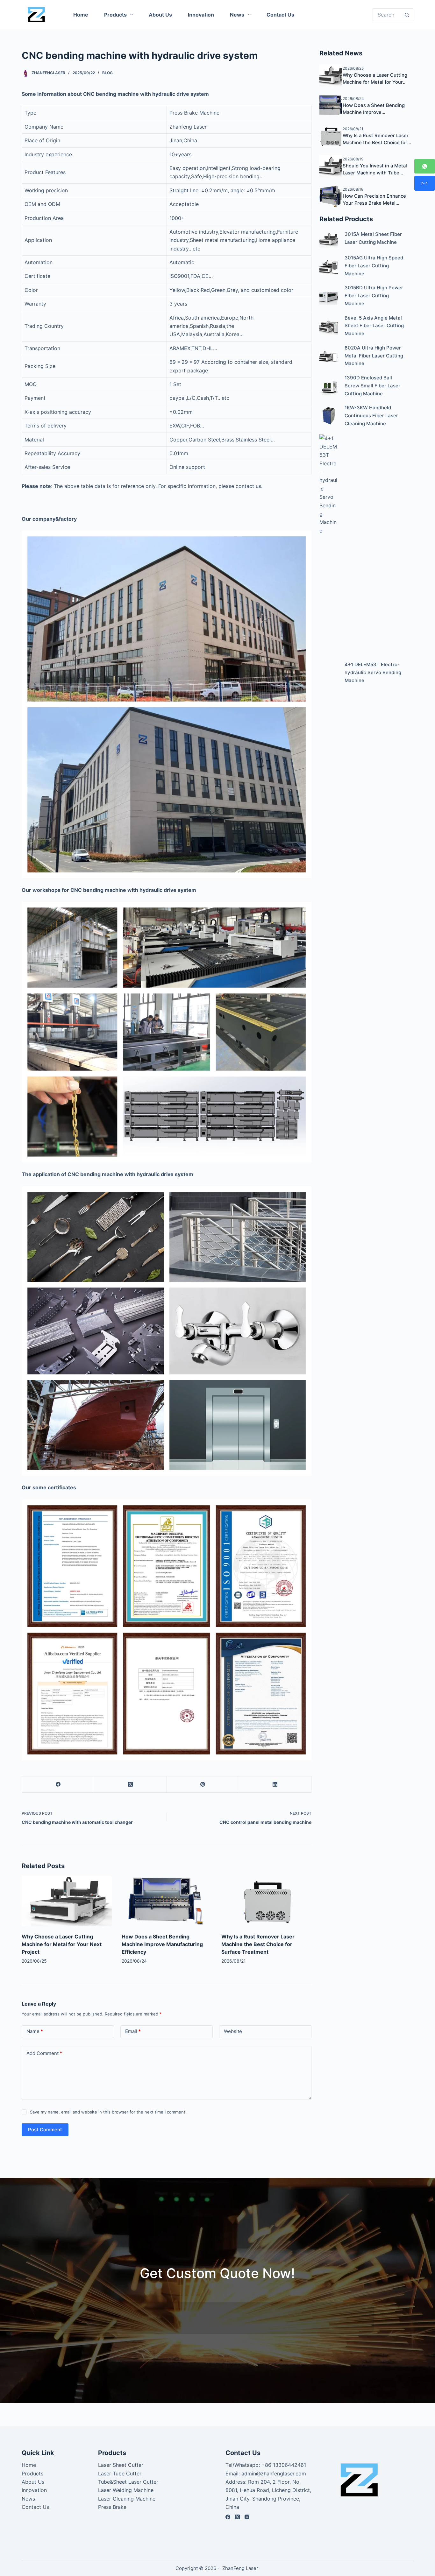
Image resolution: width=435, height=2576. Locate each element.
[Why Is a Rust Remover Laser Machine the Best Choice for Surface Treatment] (266, 1901)
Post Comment (45, 2130)
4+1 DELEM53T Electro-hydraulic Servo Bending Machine (373, 672)
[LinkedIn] (275, 1785)
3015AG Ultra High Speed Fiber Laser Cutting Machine (374, 266)
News (237, 15)
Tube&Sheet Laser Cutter (128, 2482)
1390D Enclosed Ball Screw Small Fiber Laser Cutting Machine (372, 386)
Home (81, 15)
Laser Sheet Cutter (121, 2465)
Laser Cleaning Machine (127, 2499)
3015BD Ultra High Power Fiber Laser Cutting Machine (374, 296)
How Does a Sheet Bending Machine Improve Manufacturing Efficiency (162, 1944)
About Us (160, 15)
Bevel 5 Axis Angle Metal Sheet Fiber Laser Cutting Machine (374, 326)
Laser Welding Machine (126, 2490)
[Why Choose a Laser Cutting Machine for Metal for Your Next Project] (67, 1901)
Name (35, 2031)
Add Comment (44, 2053)
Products (115, 15)
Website (233, 2031)
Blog (107, 73)
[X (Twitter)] (130, 1785)
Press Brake (112, 2507)
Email (133, 2031)
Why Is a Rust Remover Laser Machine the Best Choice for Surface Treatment (258, 1944)
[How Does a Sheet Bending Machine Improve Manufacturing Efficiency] (167, 1901)
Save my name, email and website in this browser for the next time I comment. (108, 2112)
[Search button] (407, 15)
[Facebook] (58, 1785)
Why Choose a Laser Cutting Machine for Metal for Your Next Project (62, 1944)
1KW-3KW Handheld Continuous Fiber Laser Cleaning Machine (371, 416)
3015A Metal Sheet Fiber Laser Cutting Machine (373, 238)
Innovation (201, 15)
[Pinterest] (203, 1785)
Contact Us (280, 15)
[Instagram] (247, 2517)
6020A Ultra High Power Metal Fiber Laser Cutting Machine (374, 356)
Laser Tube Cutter (120, 2474)
